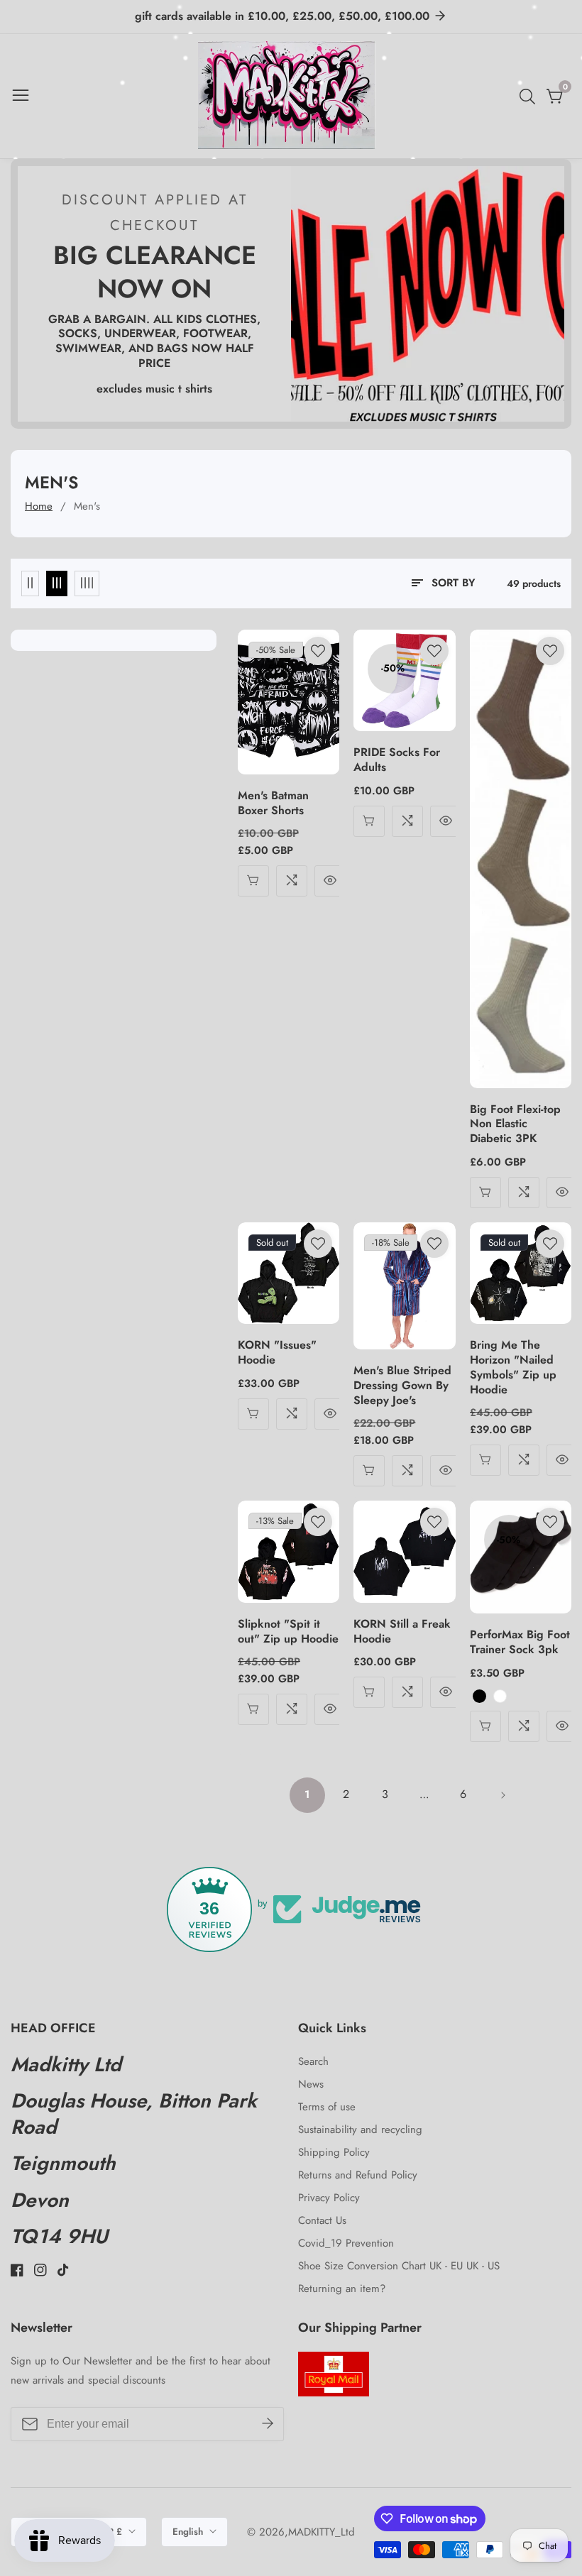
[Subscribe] (268, 2424)
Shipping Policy (334, 2152)
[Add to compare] (292, 881)
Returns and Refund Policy (358, 2175)
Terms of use (327, 2107)
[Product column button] (30, 583)
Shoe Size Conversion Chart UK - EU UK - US (399, 2266)
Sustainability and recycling (360, 2130)
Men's (87, 506)
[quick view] (253, 881)
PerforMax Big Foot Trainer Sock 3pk (520, 1643)
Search (313, 2061)
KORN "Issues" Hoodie (277, 1353)
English (189, 2532)
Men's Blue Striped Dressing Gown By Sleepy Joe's (402, 1386)
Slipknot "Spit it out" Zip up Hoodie (288, 1632)
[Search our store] (530, 97)
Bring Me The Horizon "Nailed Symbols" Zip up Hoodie (513, 1368)
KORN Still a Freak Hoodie (402, 1632)
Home (39, 506)
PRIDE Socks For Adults (397, 760)
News (311, 2084)
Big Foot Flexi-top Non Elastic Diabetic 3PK (515, 1124)
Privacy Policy (329, 2198)
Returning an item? (342, 2289)
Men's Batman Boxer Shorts (273, 804)
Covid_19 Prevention (346, 2243)
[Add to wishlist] (318, 651)
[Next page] (503, 1795)
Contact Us (322, 2220)
